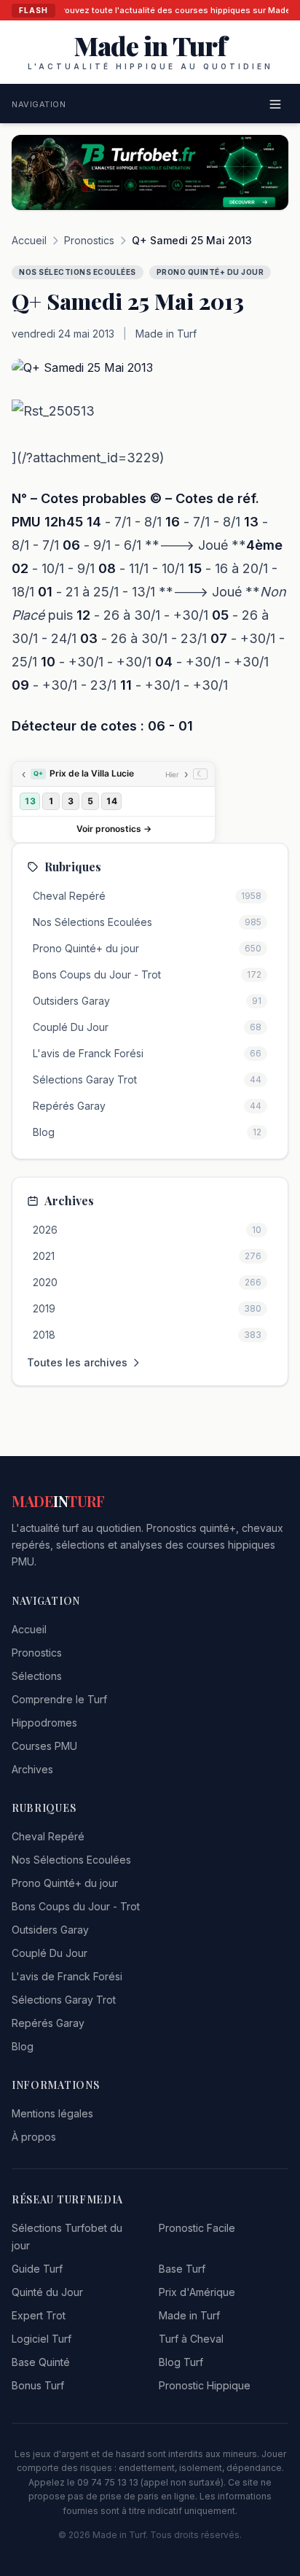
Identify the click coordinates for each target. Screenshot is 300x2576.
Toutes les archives (77, 1362)
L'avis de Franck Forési (67, 1976)
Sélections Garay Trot (64, 2000)
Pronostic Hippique (205, 2385)
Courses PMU (44, 1746)
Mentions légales (52, 2113)
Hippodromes (44, 1723)
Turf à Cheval (191, 2339)
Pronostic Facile (197, 2228)
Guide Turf (37, 2269)
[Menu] (275, 104)
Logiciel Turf (42, 2339)
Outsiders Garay (50, 1930)
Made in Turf (189, 2315)
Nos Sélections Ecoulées (71, 1860)
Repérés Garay (48, 2023)
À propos (34, 2137)
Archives (32, 1769)
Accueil (29, 240)
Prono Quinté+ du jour (65, 1883)
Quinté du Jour (47, 2292)
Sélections (37, 1676)
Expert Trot (39, 2315)
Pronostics (89, 240)
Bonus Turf (38, 2385)
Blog (23, 2046)
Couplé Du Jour (50, 1953)
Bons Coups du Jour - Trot (76, 1906)
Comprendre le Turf (59, 1699)
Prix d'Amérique (197, 2292)
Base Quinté (41, 2362)
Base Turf (182, 2269)
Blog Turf (181, 2362)
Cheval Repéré (48, 1836)
